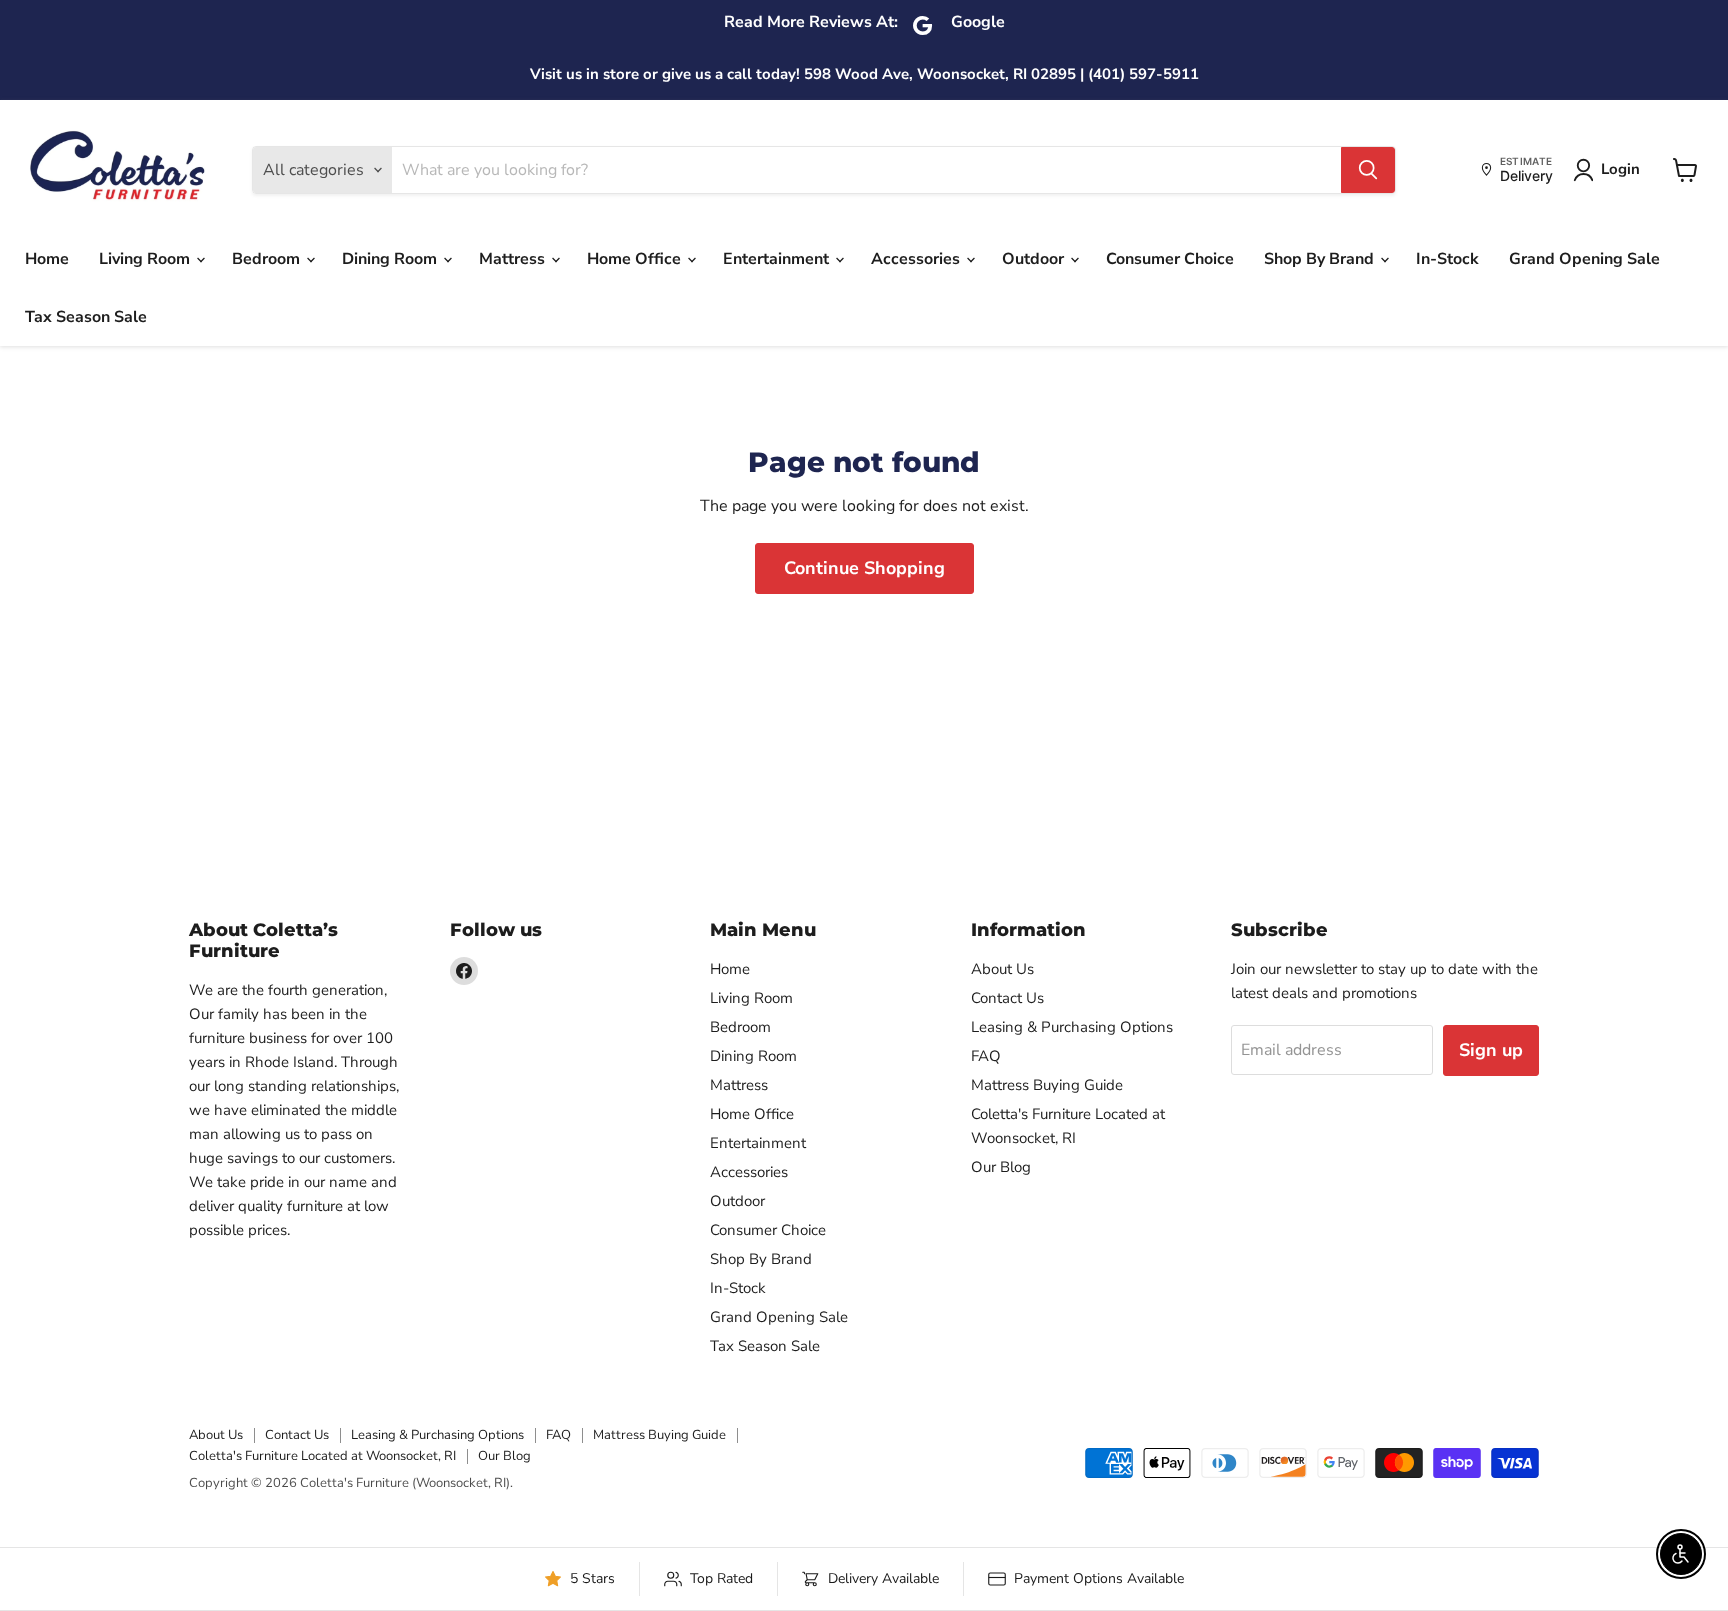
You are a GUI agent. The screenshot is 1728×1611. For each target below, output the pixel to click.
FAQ (986, 1056)
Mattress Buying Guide (1047, 1085)
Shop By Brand (1321, 259)
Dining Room (391, 259)
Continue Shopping (864, 568)
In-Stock (1447, 259)
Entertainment (778, 259)
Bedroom (268, 259)
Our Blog (1001, 1167)
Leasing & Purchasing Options (1072, 1027)
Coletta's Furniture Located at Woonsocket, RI (322, 1456)
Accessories (917, 259)
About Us (1002, 969)
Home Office (636, 259)
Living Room (146, 259)
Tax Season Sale (86, 317)
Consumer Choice (1170, 259)
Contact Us (1007, 998)
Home (47, 259)
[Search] (1368, 170)
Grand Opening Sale (1584, 259)
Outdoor (1035, 259)
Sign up (1491, 1050)
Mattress (514, 259)
